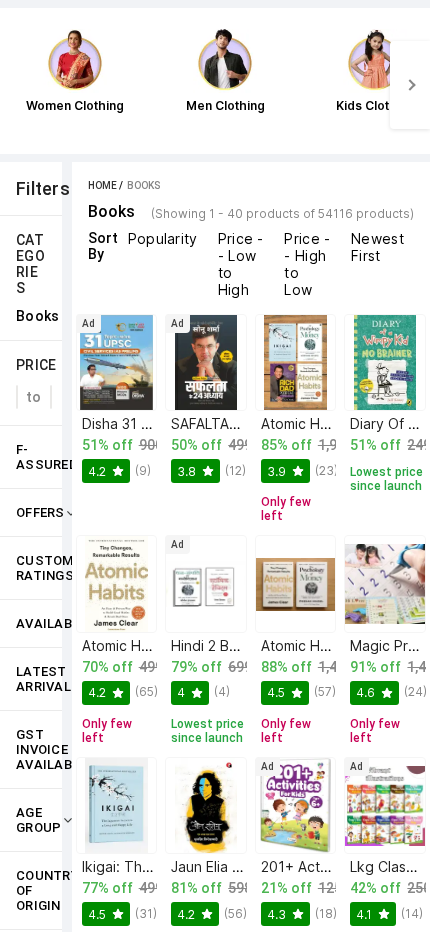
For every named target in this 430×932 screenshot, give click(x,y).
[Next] (410, 85)
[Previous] (20, 85)
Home (102, 185)
